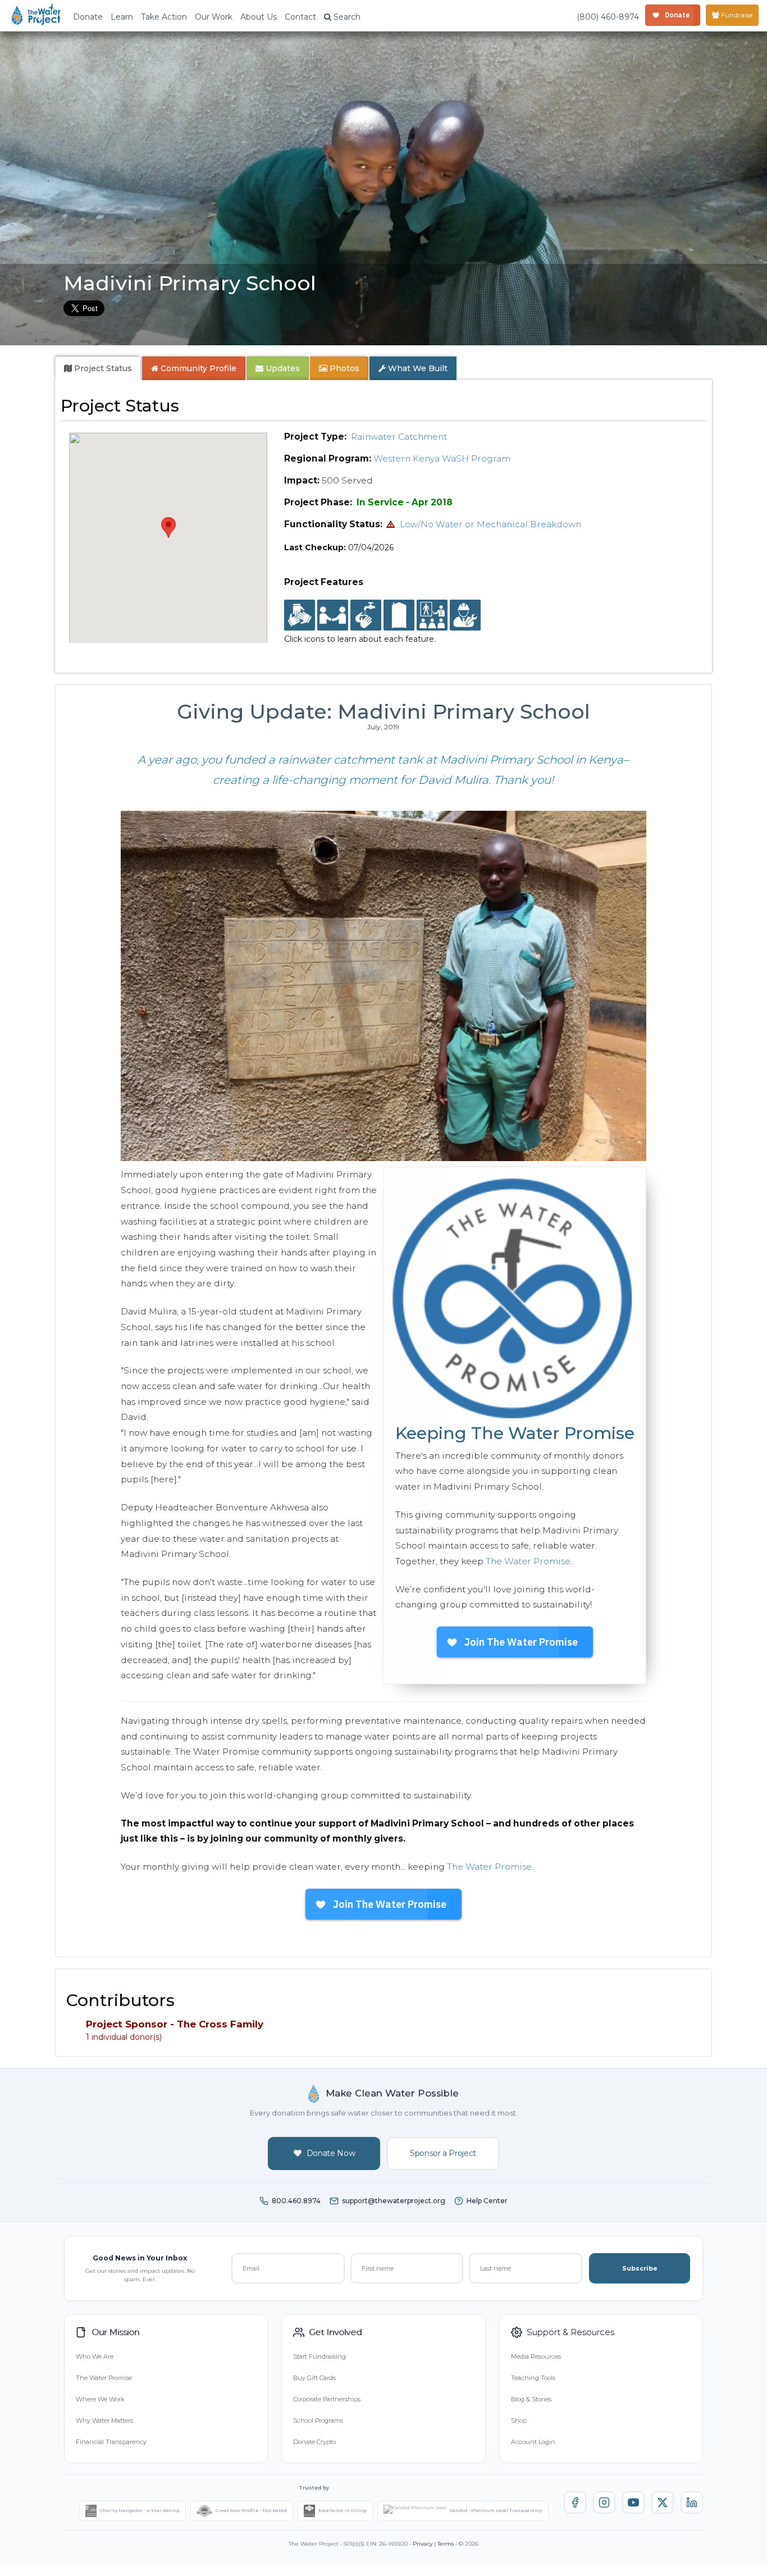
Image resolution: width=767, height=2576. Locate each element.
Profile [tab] (198, 368)
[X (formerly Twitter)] (663, 2502)
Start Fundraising (319, 2356)
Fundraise (736, 15)
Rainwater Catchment (399, 437)
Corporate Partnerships (327, 2399)
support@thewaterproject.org (394, 2201)
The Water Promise (528, 1561)
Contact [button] (300, 17)
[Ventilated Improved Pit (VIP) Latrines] (399, 615)
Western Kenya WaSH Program (442, 458)
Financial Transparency (111, 2442)
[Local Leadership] (300, 615)
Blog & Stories (531, 2399)
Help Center (487, 2201)
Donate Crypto (314, 2442)
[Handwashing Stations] (366, 615)
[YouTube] (633, 2502)
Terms (446, 2544)
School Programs (318, 2420)
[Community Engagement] (333, 615)
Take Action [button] (164, 17)
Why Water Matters (104, 2420)
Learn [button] (122, 17)
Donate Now (331, 2153)
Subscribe (640, 2268)
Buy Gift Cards (314, 2378)
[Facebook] (575, 2502)
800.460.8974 (296, 2201)
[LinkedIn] (692, 2502)
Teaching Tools (533, 2378)
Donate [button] (88, 17)
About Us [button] (259, 17)
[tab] (98, 368)
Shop (519, 2420)
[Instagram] (604, 2502)
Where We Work (100, 2399)
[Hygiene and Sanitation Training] (432, 615)
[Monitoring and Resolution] (465, 615)
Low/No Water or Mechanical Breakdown (490, 524)
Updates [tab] (282, 368)
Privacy (423, 2544)
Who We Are (95, 2356)
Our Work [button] (214, 17)
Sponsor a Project (443, 2153)
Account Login (533, 2442)
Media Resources (536, 2356)
